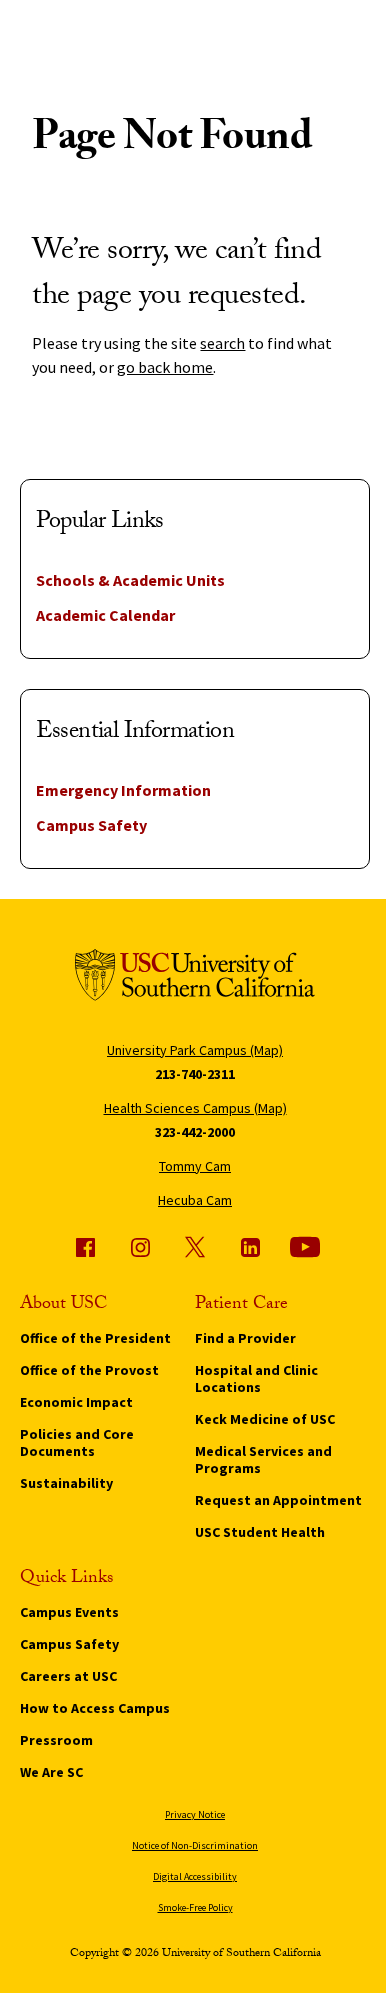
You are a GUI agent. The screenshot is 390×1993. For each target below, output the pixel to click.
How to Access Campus (95, 1708)
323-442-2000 (195, 1132)
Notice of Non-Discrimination (195, 1845)
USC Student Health (260, 1532)
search (222, 343)
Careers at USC (68, 1676)
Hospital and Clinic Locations (256, 1378)
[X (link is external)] (195, 1247)
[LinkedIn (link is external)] (250, 1247)
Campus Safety (91, 825)
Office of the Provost (89, 1370)
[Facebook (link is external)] (85, 1247)
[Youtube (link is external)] (305, 1247)
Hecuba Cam (195, 1200)
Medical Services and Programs (263, 1459)
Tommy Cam (195, 1166)
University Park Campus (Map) (195, 1050)
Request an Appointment (278, 1500)
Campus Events (69, 1612)
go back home (165, 367)
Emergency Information (123, 790)
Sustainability (66, 1483)
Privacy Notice (195, 1814)
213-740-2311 (195, 1074)
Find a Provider (245, 1338)
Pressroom (56, 1740)
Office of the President (95, 1338)
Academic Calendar (105, 615)
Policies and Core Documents (77, 1442)
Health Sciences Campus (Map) (195, 1108)
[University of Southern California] (195, 978)
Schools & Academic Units (130, 580)
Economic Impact (76, 1402)
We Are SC (51, 1772)
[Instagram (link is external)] (140, 1247)
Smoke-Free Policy (195, 1907)
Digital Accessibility (195, 1876)
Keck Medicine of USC (265, 1419)
